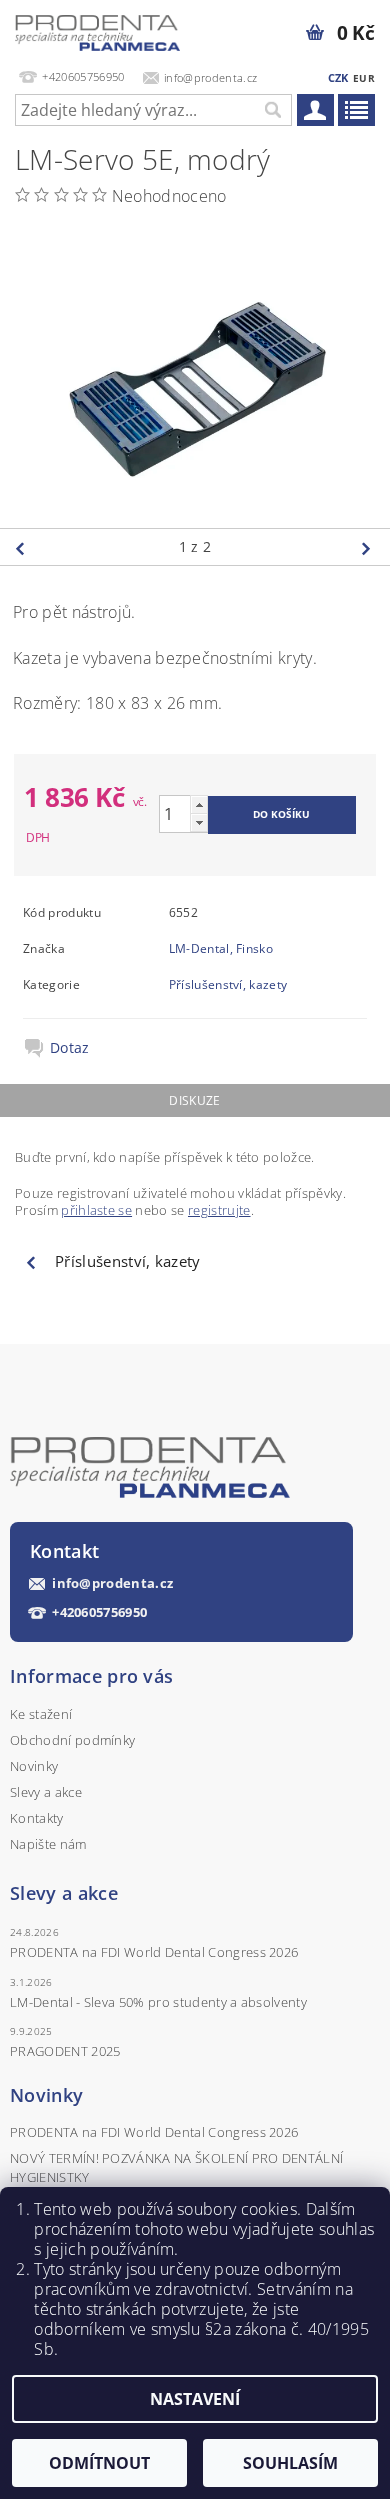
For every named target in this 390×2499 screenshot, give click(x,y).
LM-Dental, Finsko (221, 948)
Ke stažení (41, 1714)
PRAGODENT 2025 (65, 2051)
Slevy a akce (46, 1792)
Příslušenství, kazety (228, 984)
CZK (338, 77)
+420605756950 (99, 1612)
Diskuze (194, 1100)
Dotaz (70, 1048)
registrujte (219, 1210)
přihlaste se (96, 1210)
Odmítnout (99, 2463)
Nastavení (195, 2399)
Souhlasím (290, 2463)
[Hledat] (272, 110)
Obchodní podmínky (72, 1740)
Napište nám (48, 1844)
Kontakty (37, 1818)
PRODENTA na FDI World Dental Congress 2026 (154, 1952)
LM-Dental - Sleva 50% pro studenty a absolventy (158, 2002)
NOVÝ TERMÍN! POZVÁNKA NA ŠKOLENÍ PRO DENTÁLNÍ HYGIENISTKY (176, 2167)
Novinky (34, 1766)
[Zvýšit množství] (199, 804)
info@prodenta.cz (112, 1583)
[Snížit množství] (199, 822)
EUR (364, 78)
